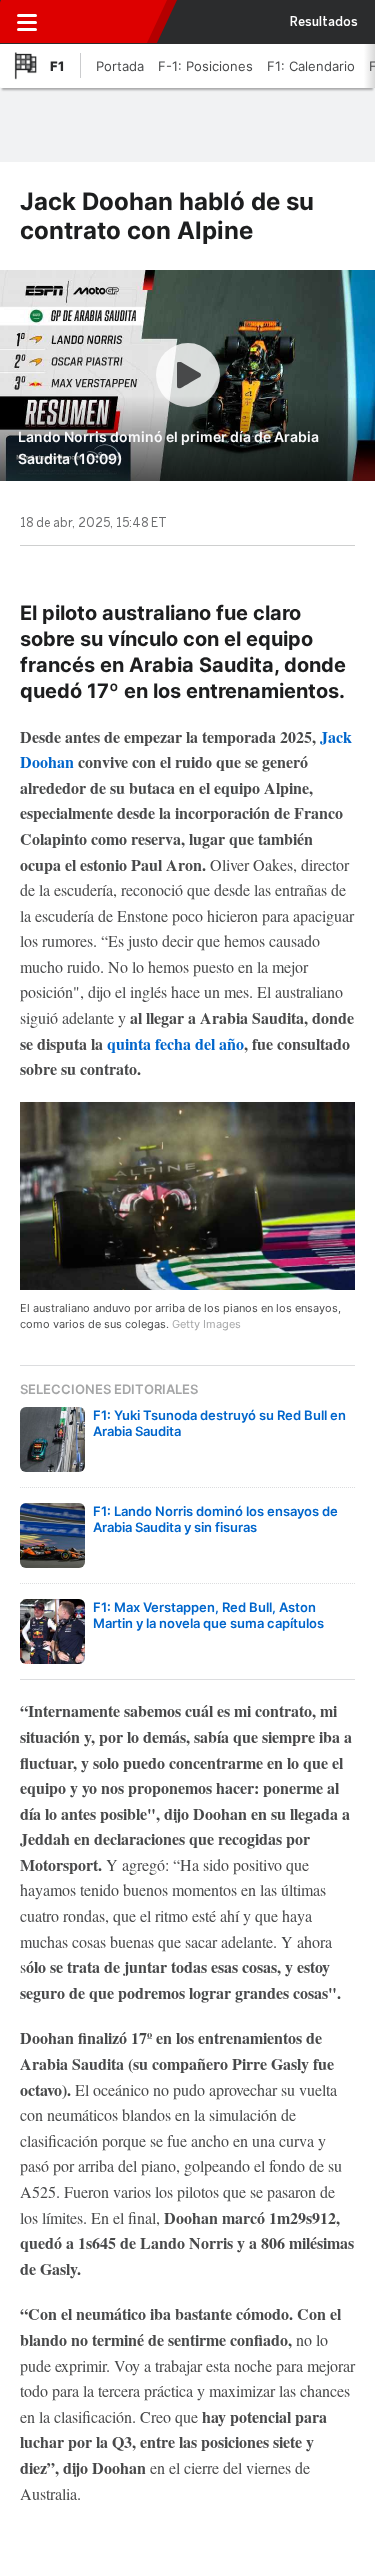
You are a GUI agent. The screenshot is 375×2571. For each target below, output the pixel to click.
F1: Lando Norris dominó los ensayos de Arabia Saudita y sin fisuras (215, 1519)
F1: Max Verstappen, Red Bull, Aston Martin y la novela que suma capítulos (208, 1615)
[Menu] (27, 22)
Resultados (324, 22)
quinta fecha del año (173, 1043)
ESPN (103, 22)
